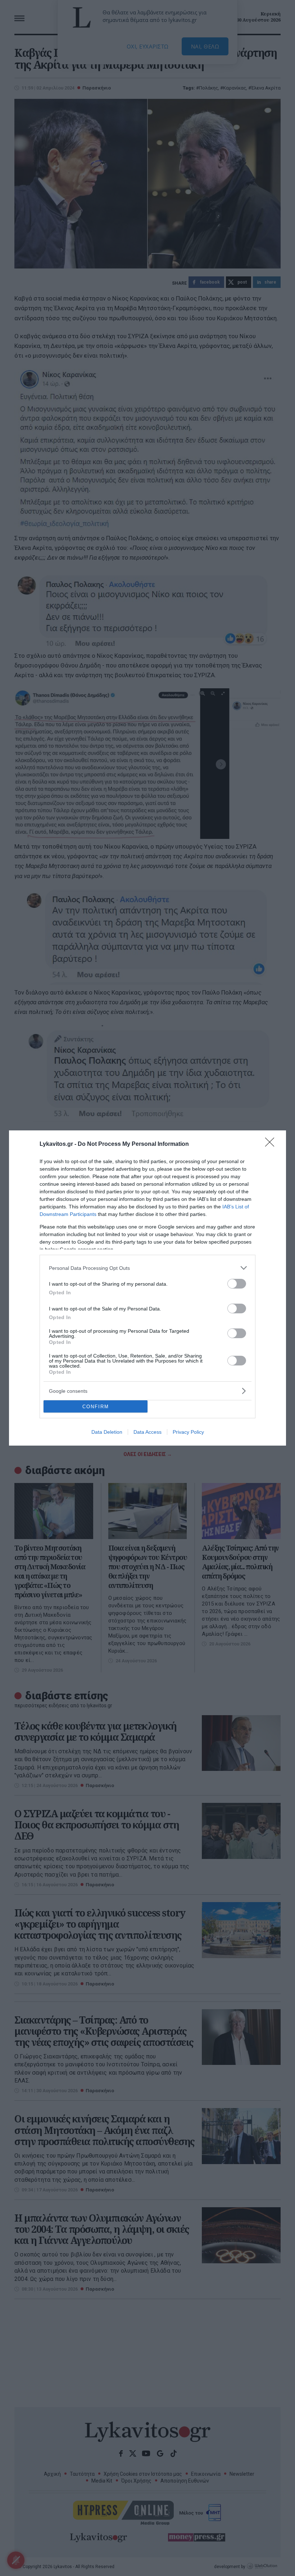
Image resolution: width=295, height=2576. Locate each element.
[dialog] (147, 1288)
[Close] (272, 1144)
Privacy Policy (188, 1432)
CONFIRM (96, 1407)
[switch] (237, 1284)
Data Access (147, 1432)
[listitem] (147, 1268)
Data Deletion (107, 1432)
